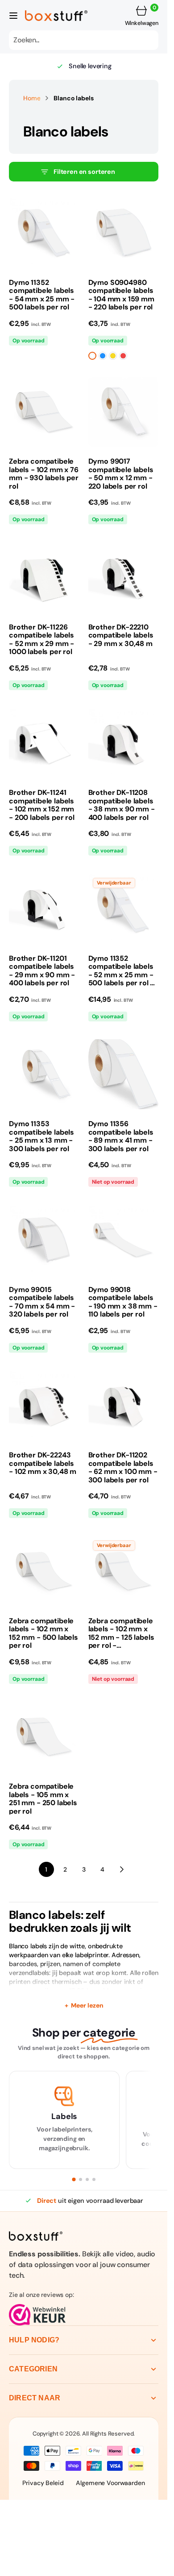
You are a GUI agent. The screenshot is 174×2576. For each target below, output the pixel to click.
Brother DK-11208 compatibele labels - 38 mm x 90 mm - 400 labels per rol (122, 805)
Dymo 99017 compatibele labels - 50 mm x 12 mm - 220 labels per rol (121, 474)
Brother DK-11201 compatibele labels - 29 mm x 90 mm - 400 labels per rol (42, 971)
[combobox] (84, 40)
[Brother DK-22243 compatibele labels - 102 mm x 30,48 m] (44, 1482)
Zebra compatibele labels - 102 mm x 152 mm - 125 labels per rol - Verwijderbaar (121, 1634)
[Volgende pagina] (121, 1869)
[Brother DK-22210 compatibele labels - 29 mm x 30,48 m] (124, 654)
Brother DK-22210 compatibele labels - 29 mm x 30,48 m (121, 636)
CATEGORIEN (33, 2369)
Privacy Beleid (43, 2483)
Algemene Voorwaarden (110, 2483)
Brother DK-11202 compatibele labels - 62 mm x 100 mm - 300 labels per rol (123, 1468)
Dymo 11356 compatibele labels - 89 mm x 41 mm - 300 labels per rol (121, 1136)
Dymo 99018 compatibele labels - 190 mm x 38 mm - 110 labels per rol (123, 1302)
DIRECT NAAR (35, 2398)
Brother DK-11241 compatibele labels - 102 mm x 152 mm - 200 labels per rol (42, 805)
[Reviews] (84, 2315)
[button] (13, 16)
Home (32, 98)
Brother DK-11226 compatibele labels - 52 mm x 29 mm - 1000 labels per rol (41, 640)
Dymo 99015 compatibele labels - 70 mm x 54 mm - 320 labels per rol (42, 1302)
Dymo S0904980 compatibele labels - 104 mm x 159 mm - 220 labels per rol (121, 295)
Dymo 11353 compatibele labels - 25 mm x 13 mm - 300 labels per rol (41, 1136)
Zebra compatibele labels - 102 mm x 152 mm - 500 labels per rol (43, 1634)
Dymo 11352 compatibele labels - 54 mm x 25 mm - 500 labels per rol (42, 295)
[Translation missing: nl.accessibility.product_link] (44, 233)
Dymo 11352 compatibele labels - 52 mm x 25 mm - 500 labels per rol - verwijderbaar (121, 971)
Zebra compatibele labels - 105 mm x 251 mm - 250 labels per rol (43, 1799)
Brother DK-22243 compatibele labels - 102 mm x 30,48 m (43, 1463)
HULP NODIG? (34, 2340)
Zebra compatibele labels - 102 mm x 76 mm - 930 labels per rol (44, 474)
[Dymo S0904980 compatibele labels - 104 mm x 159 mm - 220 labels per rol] (124, 316)
